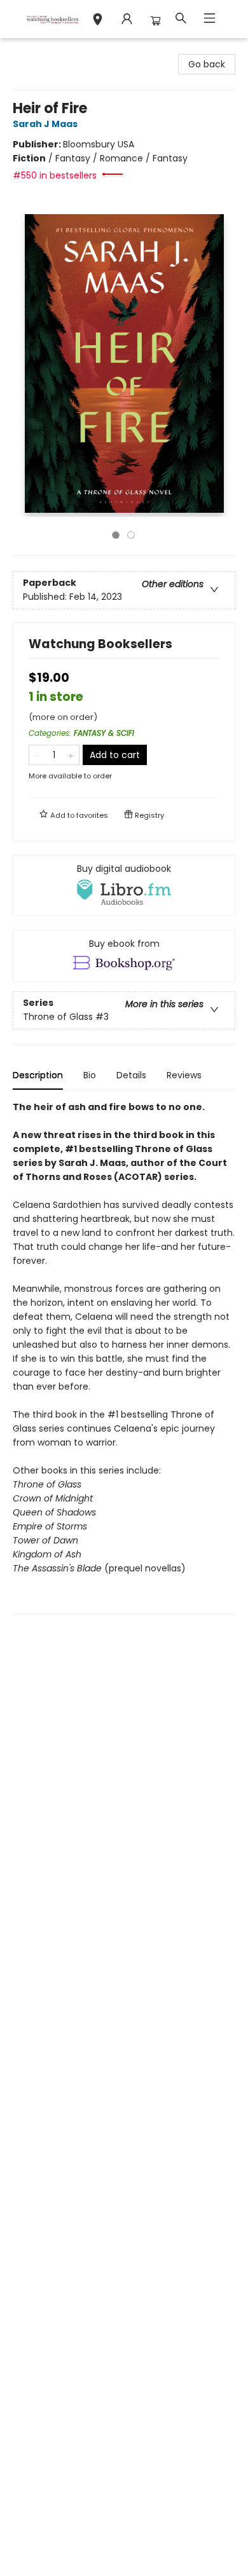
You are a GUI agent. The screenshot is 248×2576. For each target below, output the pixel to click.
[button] (98, 21)
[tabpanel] (124, 1357)
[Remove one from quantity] (37, 755)
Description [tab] (38, 1075)
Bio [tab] (90, 1075)
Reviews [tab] (184, 1075)
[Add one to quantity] (71, 755)
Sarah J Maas (45, 124)
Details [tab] (131, 1075)
